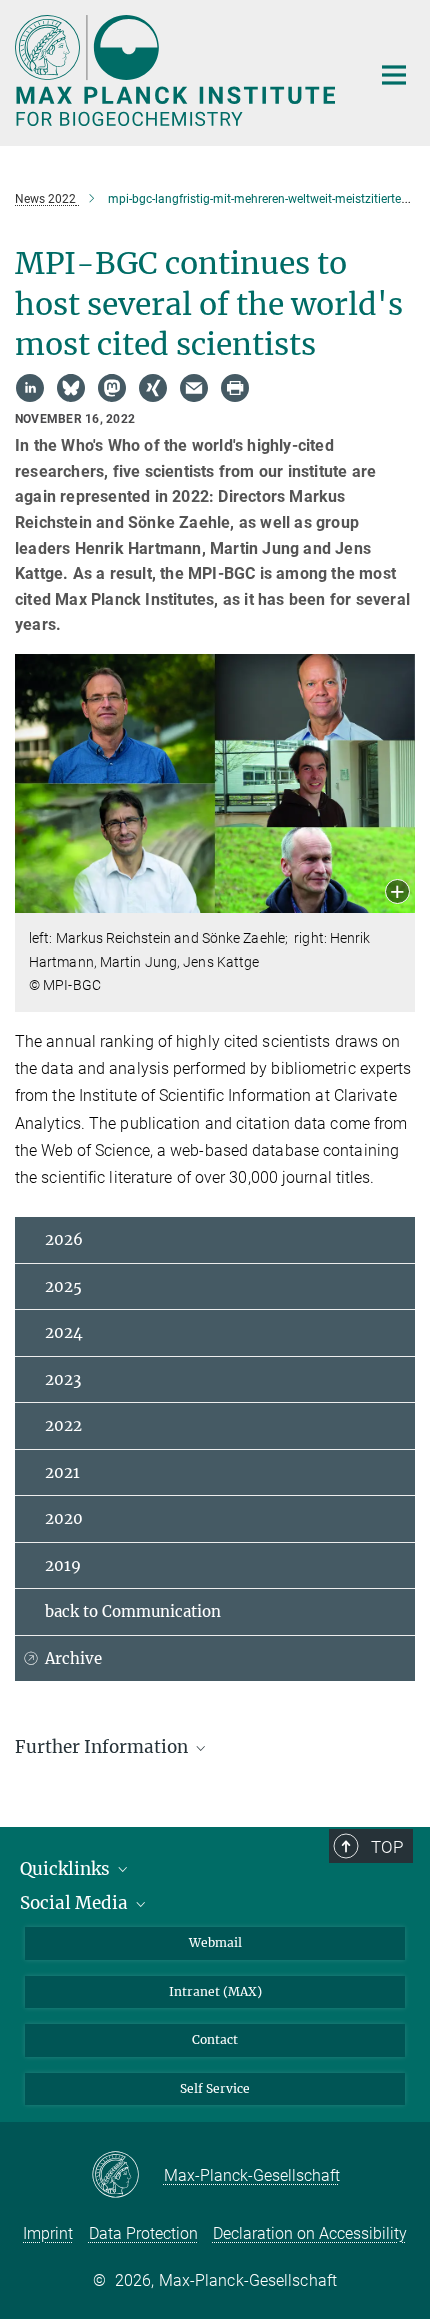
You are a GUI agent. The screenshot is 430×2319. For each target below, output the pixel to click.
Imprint (48, 2233)
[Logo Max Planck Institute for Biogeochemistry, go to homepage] (177, 70)
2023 (63, 1379)
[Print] (235, 388)
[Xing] (153, 388)
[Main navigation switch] (394, 75)
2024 (64, 1332)
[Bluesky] (71, 388)
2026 (64, 1239)
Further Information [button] (103, 1747)
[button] (397, 893)
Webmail (215, 1942)
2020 (64, 1518)
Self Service (215, 2088)
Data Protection (143, 2233)
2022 (63, 1425)
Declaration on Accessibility (310, 2233)
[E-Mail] (194, 388)
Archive (73, 1658)
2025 (63, 1286)
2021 (62, 1472)
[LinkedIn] (30, 388)
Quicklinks (67, 1869)
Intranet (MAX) (215, 1991)
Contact (215, 2039)
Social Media (76, 1903)
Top (387, 1847)
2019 (63, 1565)
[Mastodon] (112, 388)
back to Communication (133, 1611)
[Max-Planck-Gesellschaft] (127, 2176)
